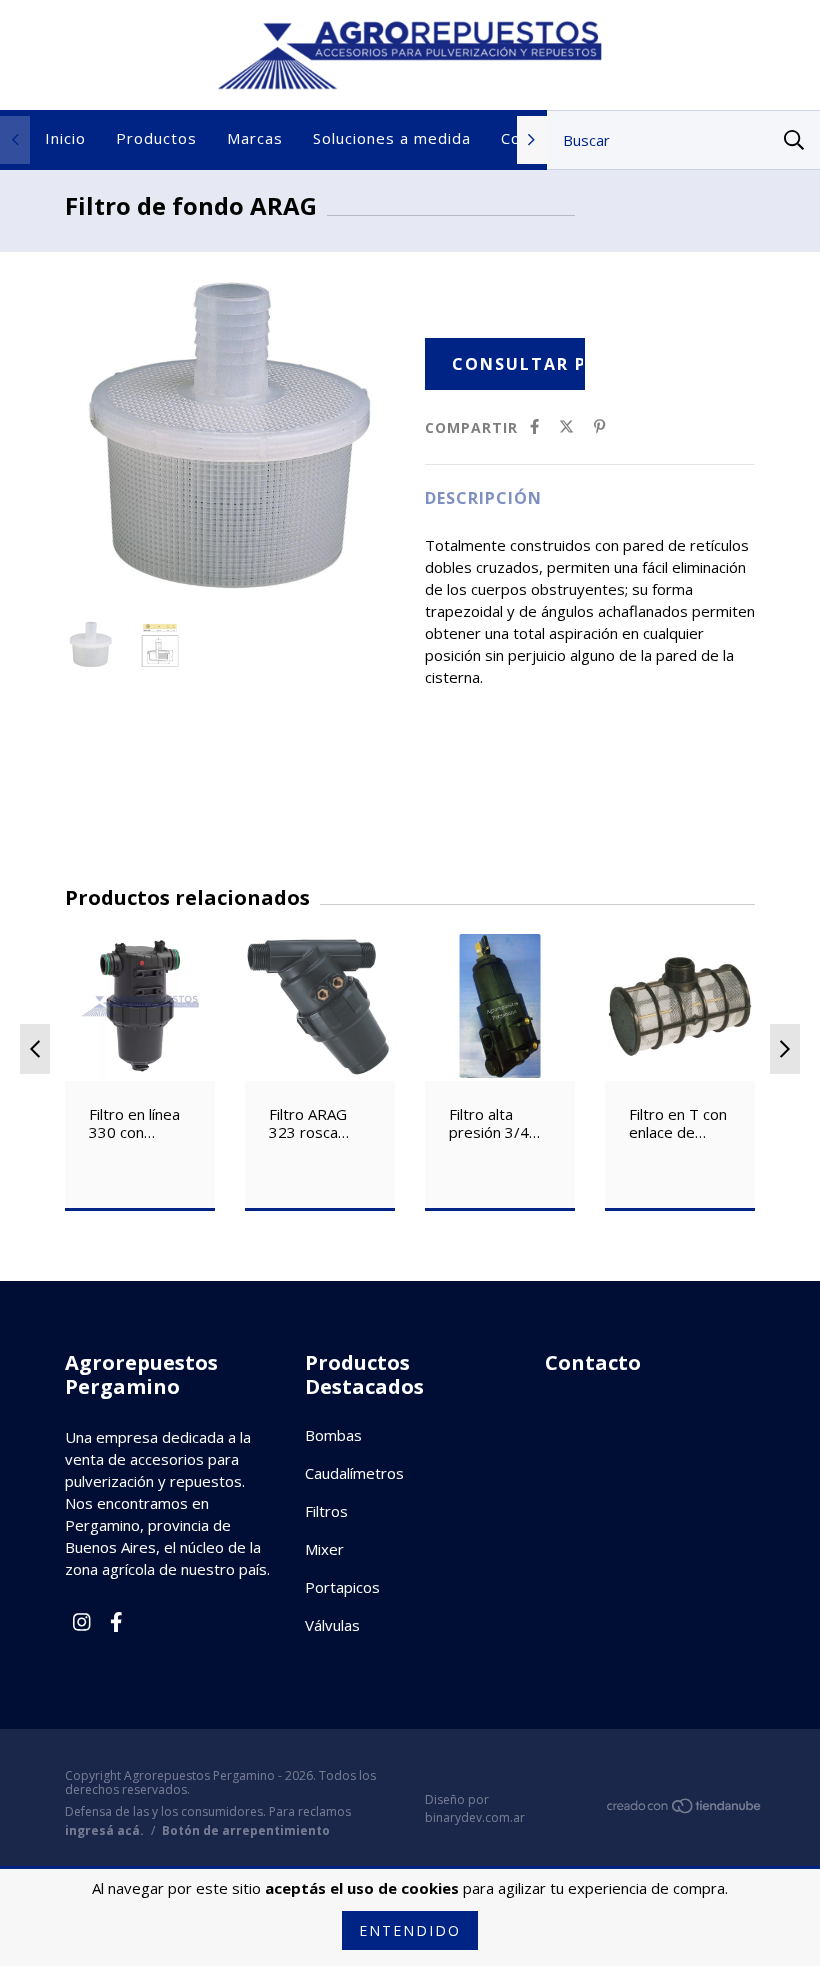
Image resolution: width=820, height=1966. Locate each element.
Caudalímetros (354, 1473)
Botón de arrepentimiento (246, 1831)
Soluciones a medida (392, 138)
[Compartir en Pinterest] (599, 427)
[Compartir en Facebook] (534, 427)
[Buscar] (794, 140)
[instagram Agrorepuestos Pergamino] (81, 1622)
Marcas (255, 138)
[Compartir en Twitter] (566, 427)
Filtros (326, 1511)
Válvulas (332, 1625)
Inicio (65, 138)
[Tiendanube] (685, 1809)
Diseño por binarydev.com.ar (475, 1808)
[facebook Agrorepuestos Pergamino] (116, 1622)
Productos (156, 138)
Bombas (333, 1435)
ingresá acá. (104, 1830)
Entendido (410, 1930)
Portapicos (342, 1587)
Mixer (324, 1549)
